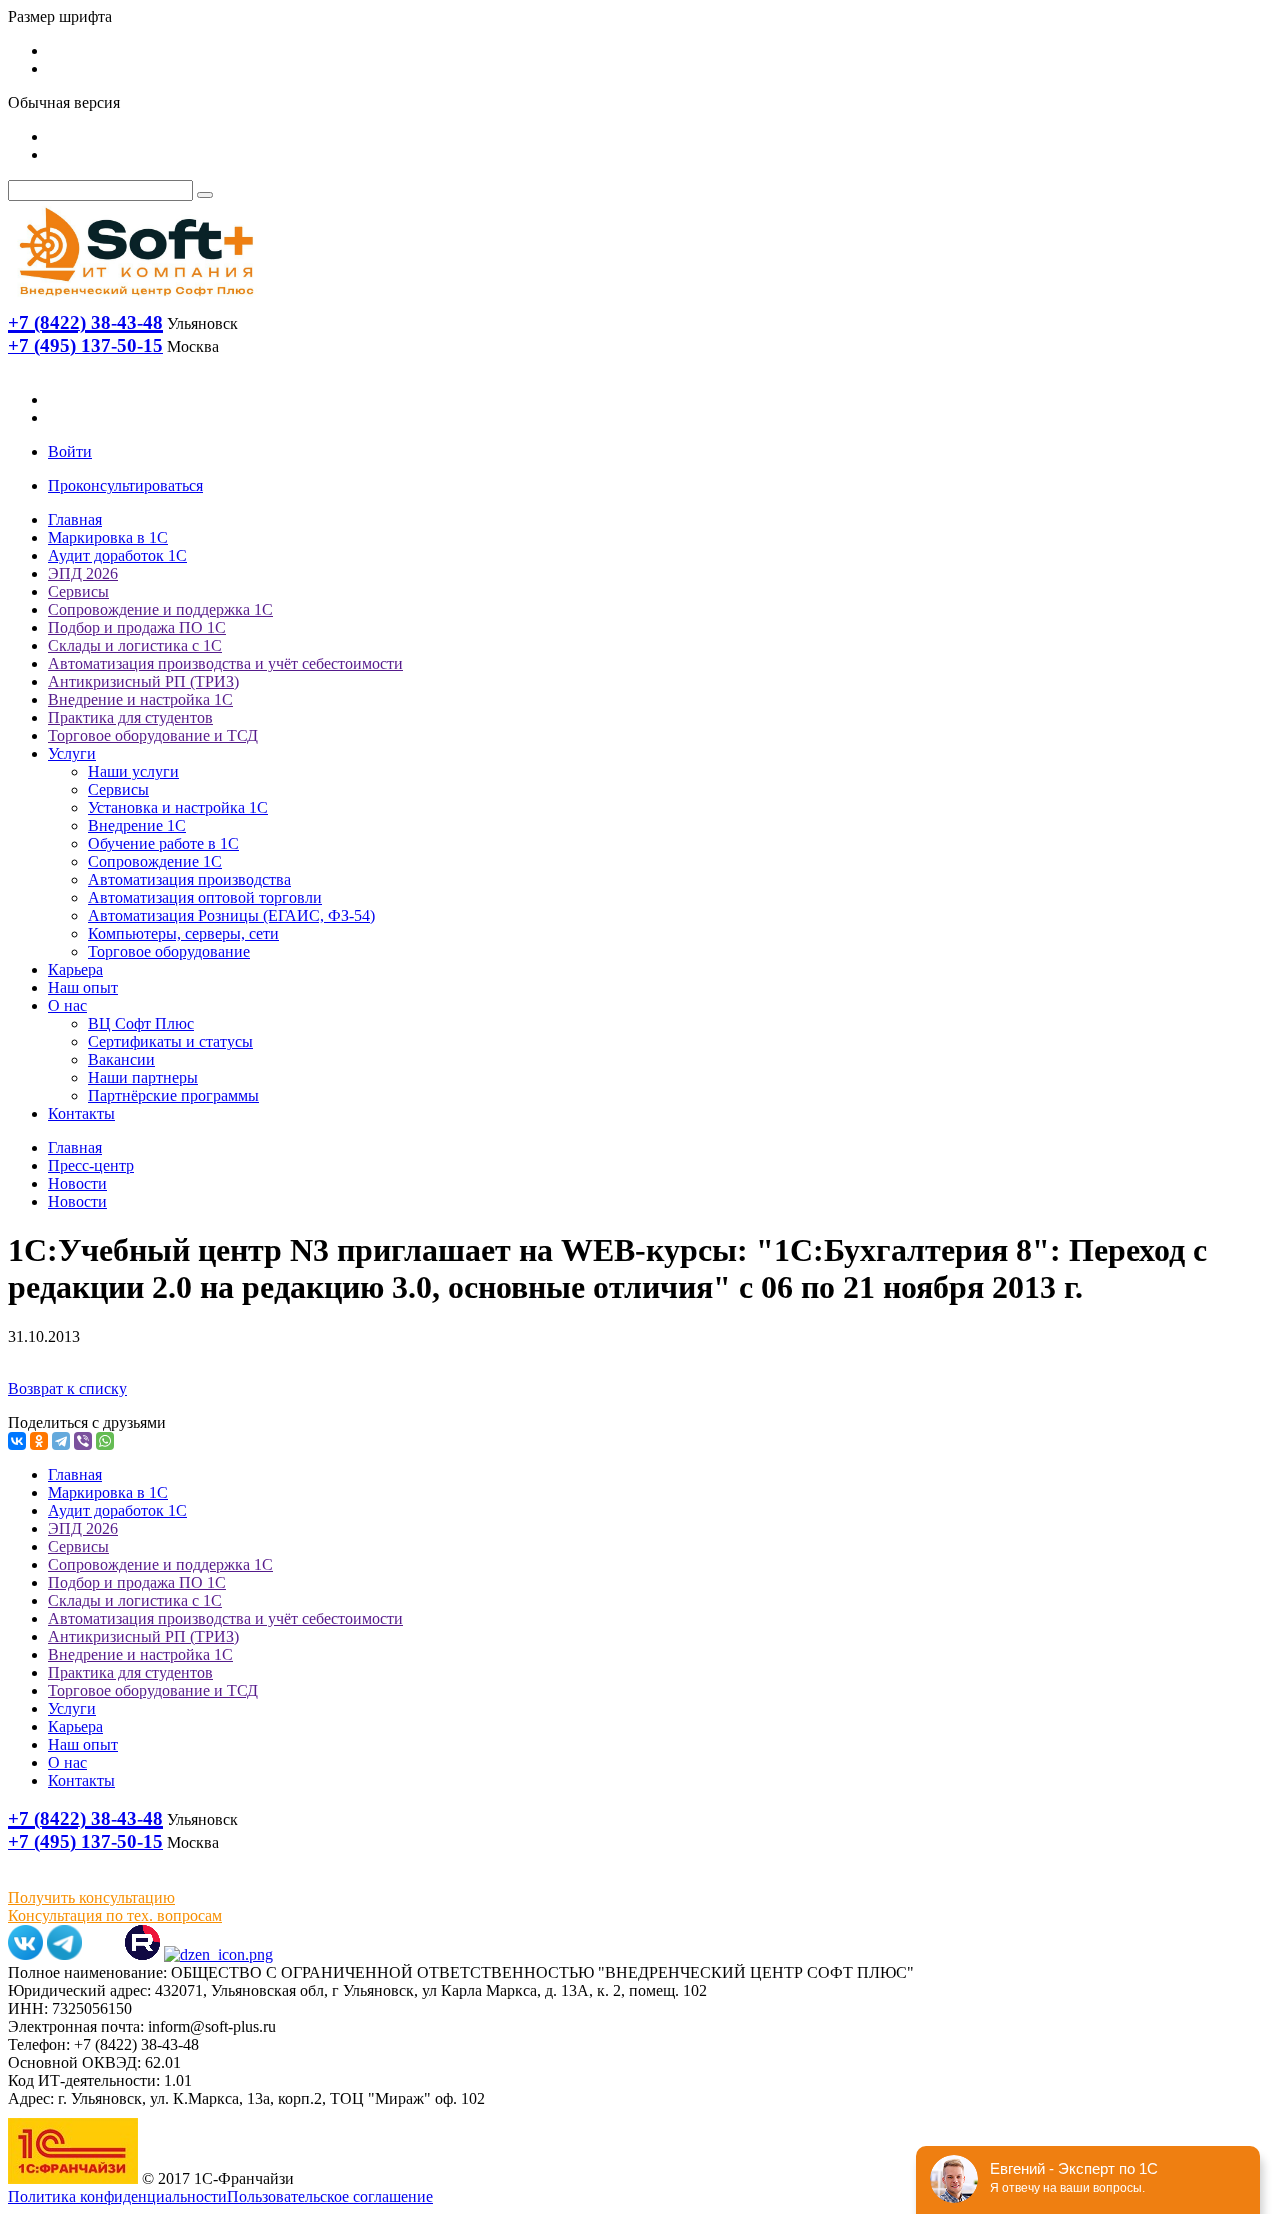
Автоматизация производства (189, 879)
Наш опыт (83, 987)
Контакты (81, 1113)
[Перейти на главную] (135, 300)
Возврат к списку (67, 1388)
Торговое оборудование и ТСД (153, 735)
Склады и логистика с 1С (135, 645)
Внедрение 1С (137, 825)
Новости (77, 1183)
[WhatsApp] (105, 1441)
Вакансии (121, 1059)
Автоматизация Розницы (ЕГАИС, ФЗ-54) (231, 915)
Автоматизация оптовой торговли (205, 897)
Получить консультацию (91, 1897)
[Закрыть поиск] (205, 195)
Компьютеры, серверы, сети (183, 933)
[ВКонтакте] (17, 1441)
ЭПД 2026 (83, 573)
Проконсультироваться (125, 485)
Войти (70, 451)
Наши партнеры (143, 1077)
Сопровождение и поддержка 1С (160, 609)
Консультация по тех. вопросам (115, 1915)
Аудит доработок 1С (117, 555)
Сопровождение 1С (155, 861)
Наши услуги (133, 771)
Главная (75, 519)
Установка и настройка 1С (178, 807)
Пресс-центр (91, 1165)
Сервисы (78, 591)
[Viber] (83, 1441)
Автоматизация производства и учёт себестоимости (225, 663)
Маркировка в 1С (108, 537)
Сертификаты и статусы (170, 1041)
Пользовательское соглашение (330, 2196)
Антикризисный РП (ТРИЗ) (143, 681)
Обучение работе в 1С (163, 843)
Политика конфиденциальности (117, 2196)
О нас (67, 1005)
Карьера (75, 969)
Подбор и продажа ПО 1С (137, 627)
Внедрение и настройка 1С (140, 699)
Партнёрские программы (173, 1095)
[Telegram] (61, 1441)
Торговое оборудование (169, 951)
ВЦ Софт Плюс (141, 1023)
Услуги (72, 753)
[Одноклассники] (39, 1441)
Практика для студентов (130, 717)
